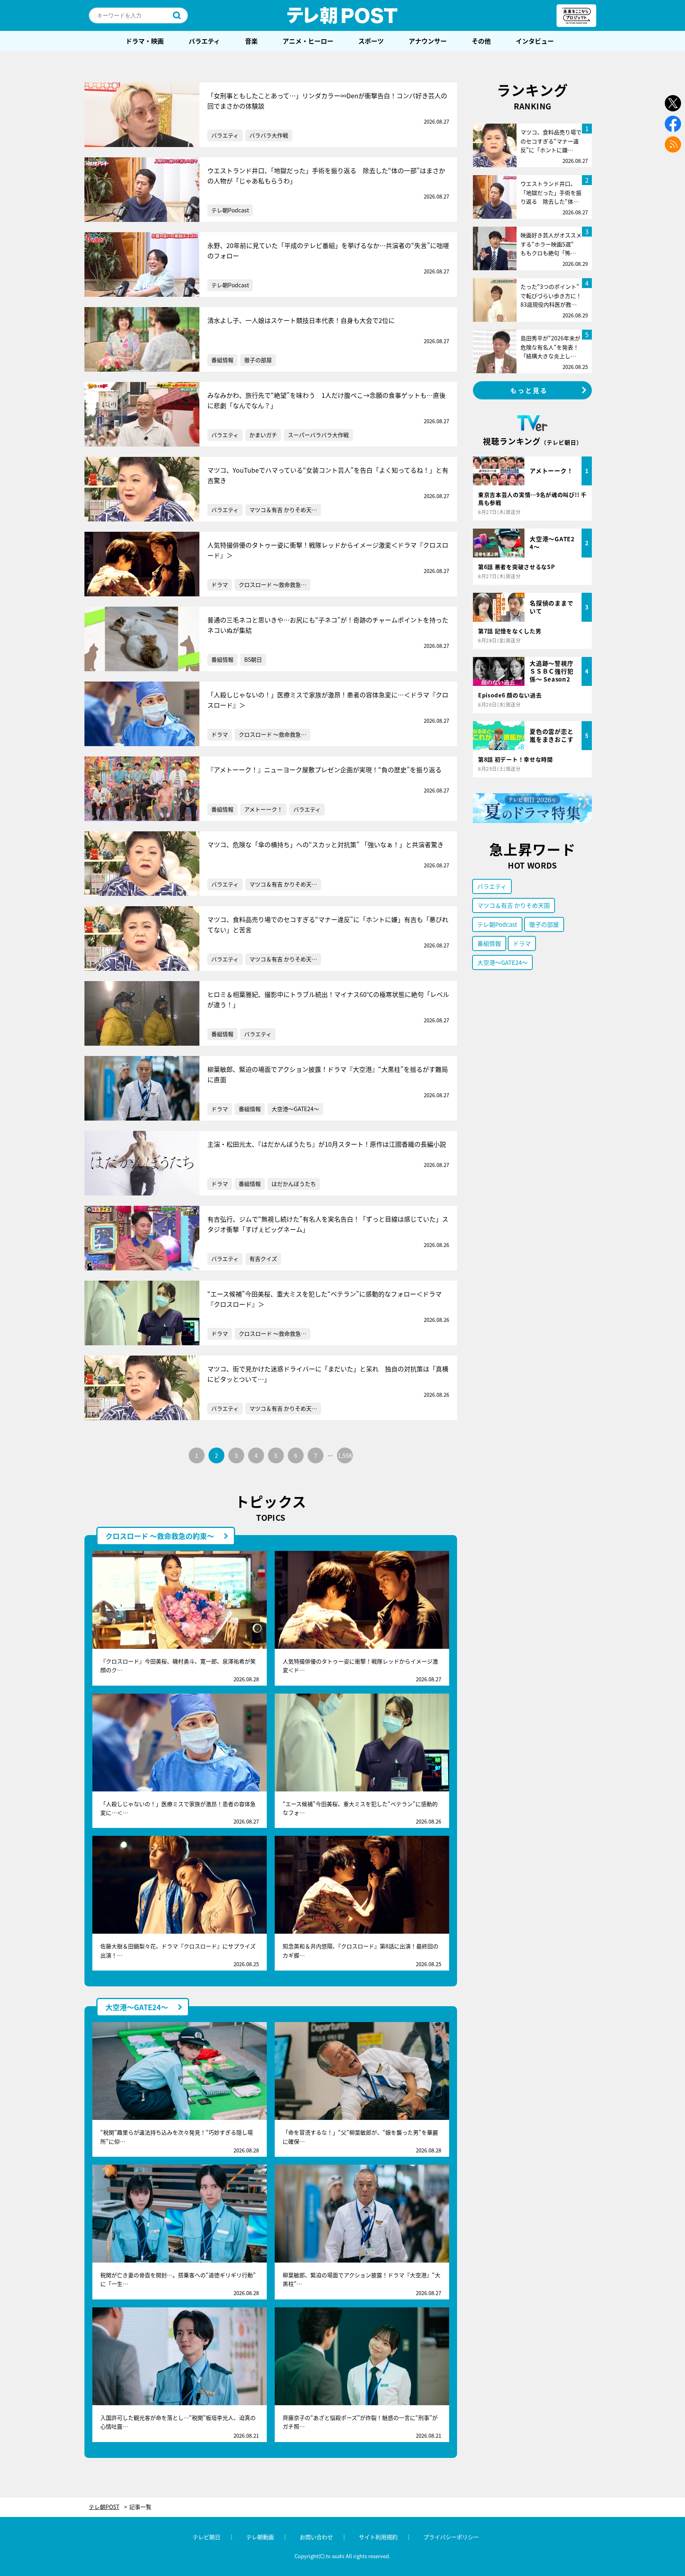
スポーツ (371, 41)
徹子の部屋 (258, 360)
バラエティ (204, 41)
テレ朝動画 (260, 2537)
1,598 (345, 1455)
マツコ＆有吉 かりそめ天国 (514, 905)
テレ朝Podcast (230, 210)
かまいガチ (263, 435)
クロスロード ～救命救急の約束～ (160, 1536)
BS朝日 (253, 659)
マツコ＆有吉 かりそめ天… (283, 510)
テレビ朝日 (207, 2537)
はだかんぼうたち (294, 1184)
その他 (481, 41)
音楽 (251, 41)
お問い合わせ (316, 2537)
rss (673, 144)
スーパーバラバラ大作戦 (318, 435)
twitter (673, 103)
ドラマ (220, 584)
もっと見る (529, 390)
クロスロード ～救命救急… (273, 584)
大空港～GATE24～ (295, 1109)
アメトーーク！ (263, 809)
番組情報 (222, 360)
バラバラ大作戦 (269, 135)
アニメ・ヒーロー (308, 41)
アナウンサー (428, 41)
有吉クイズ (263, 1258)
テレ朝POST (342, 15)
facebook (673, 124)
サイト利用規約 (378, 2537)
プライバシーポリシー (451, 2537)
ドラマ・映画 (145, 41)
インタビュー (535, 41)
